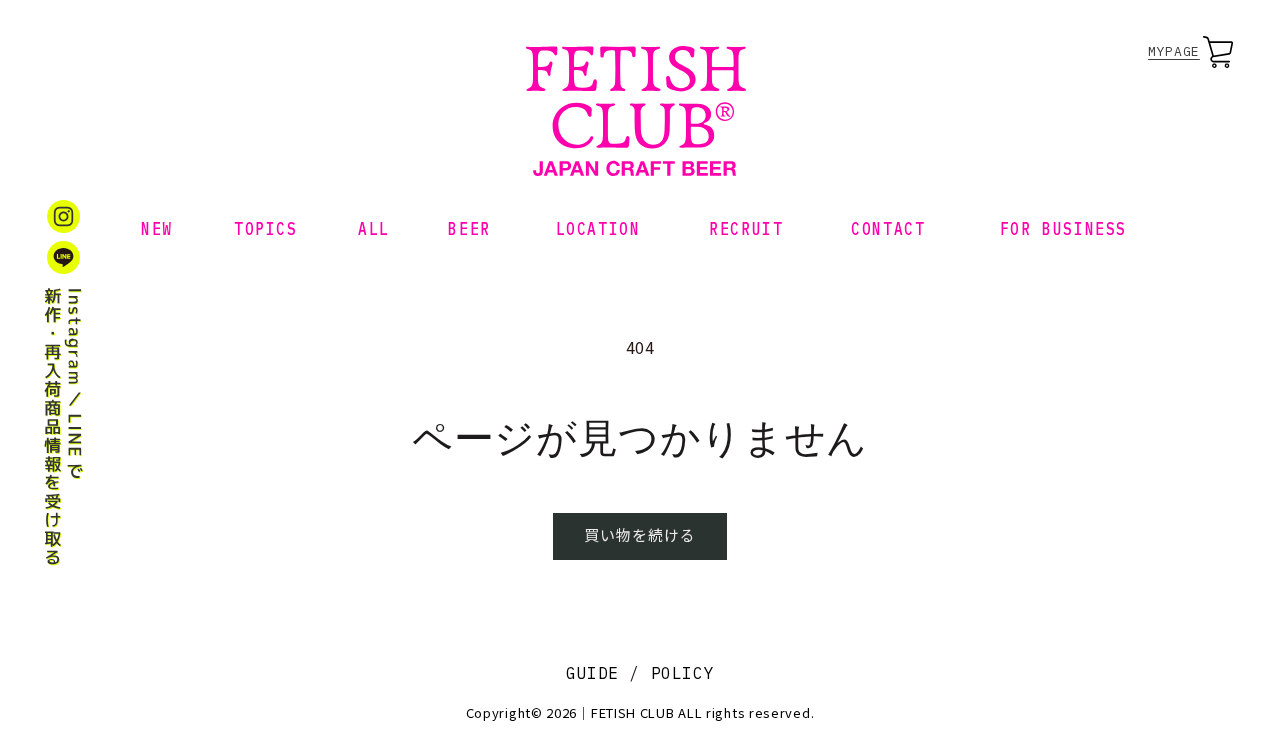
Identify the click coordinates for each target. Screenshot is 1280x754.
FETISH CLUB (633, 712)
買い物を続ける (640, 534)
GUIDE (592, 673)
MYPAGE (1174, 52)
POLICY (683, 673)
